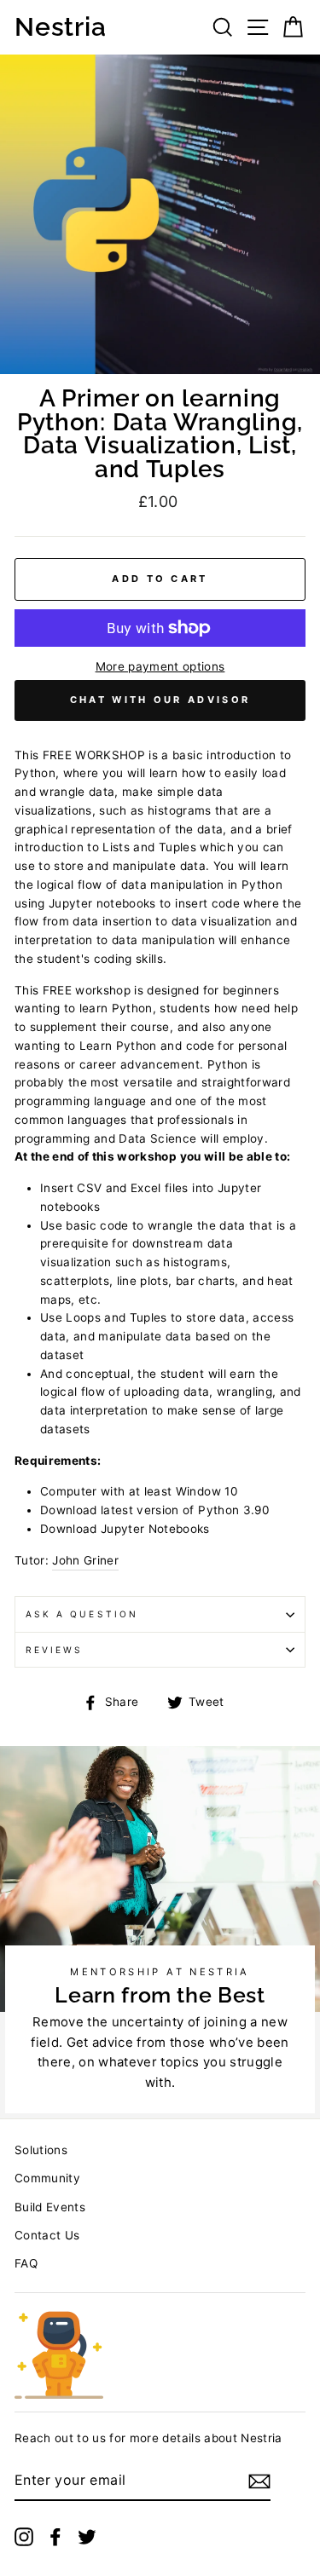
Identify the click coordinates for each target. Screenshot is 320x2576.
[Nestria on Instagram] (24, 2536)
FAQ (26, 2263)
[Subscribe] (259, 2481)
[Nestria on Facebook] (55, 2536)
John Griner (85, 1560)
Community (47, 2178)
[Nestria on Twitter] (87, 2536)
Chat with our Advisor (160, 700)
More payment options (160, 666)
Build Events (50, 2207)
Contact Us (47, 2235)
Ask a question (82, 1614)
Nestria (60, 27)
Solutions (41, 2150)
